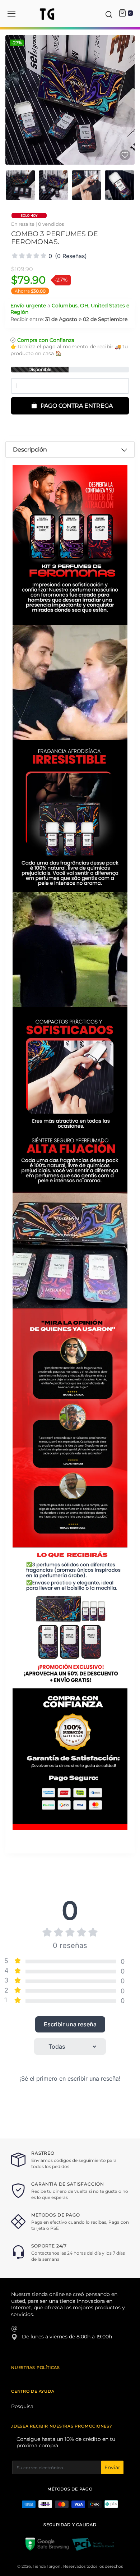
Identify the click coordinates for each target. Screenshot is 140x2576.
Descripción (30, 450)
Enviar (112, 2467)
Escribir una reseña (70, 2024)
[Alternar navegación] (11, 14)
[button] (109, 14)
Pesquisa (22, 2406)
